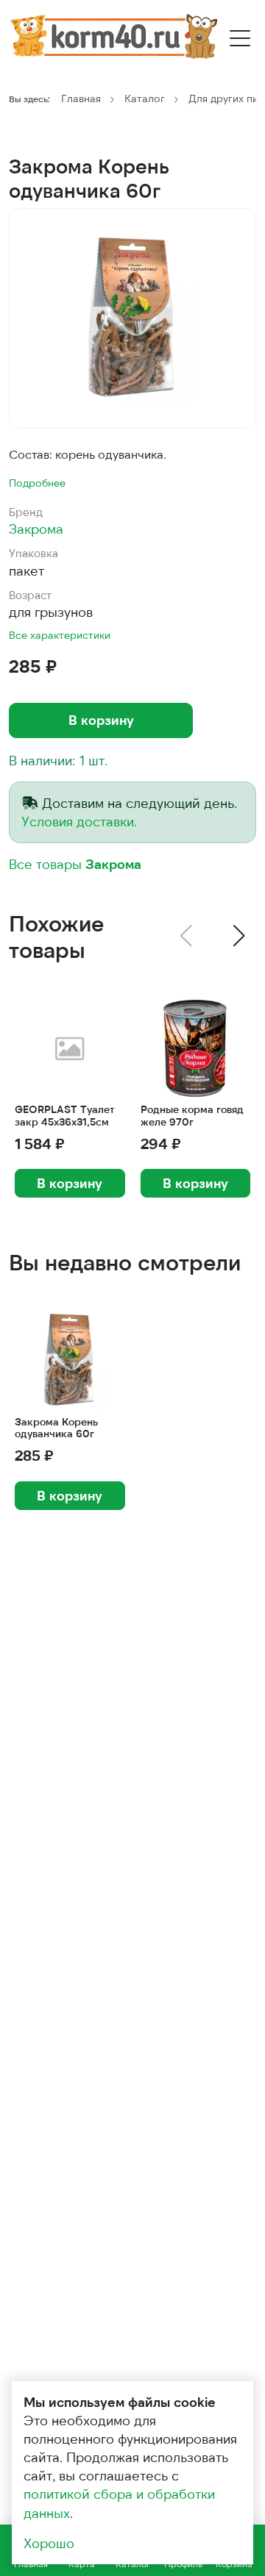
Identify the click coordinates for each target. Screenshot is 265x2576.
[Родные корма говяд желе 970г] (196, 1048)
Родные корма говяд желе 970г (192, 1116)
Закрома (36, 529)
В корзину (101, 720)
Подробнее (37, 483)
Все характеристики (60, 635)
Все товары (75, 864)
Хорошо (49, 2543)
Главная (81, 98)
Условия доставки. (79, 821)
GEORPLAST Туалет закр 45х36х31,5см (65, 1116)
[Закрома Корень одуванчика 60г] (132, 318)
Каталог (145, 98)
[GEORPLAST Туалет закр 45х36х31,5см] (70, 1048)
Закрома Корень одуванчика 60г (56, 1428)
